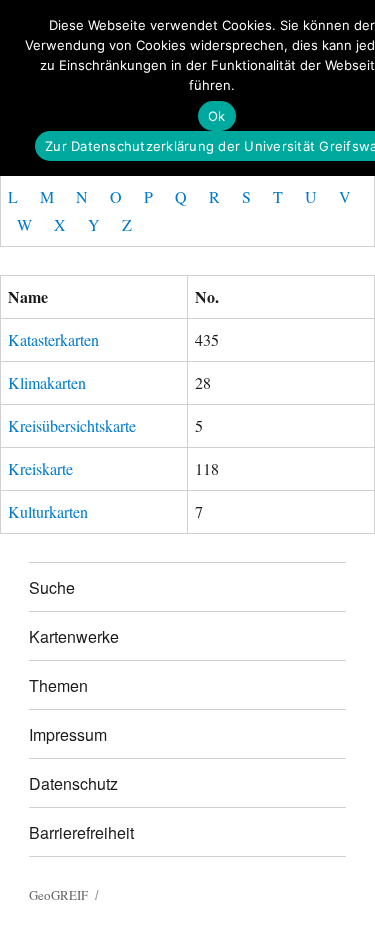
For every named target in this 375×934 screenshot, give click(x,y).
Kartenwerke (74, 636)
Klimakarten (47, 382)
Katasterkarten (53, 339)
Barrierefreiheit (81, 832)
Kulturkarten (48, 511)
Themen (58, 685)
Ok (217, 116)
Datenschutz (73, 783)
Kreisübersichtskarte (72, 425)
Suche (52, 587)
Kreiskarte (40, 468)
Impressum (68, 734)
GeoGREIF (58, 895)
